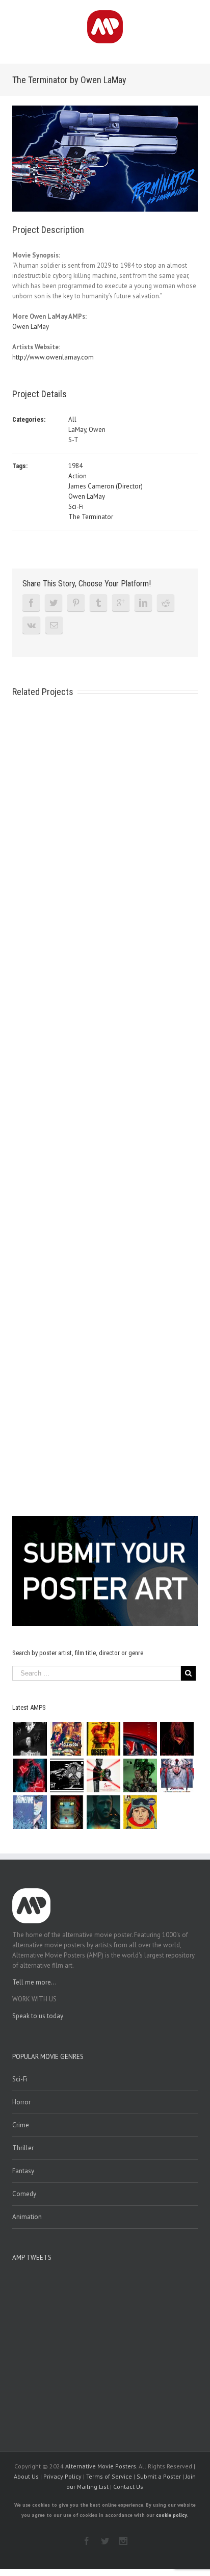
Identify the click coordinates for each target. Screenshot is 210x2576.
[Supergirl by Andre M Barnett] (177, 1739)
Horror (21, 2102)
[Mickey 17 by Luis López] (140, 1812)
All (72, 419)
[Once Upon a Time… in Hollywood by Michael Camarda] (67, 1739)
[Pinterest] (76, 603)
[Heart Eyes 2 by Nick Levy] (30, 1775)
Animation (27, 2217)
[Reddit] (166, 603)
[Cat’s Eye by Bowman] (67, 1812)
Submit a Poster (159, 2476)
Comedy (24, 2194)
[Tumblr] (98, 603)
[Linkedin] (143, 603)
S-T (73, 440)
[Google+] (121, 603)
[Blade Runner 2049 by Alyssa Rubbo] (103, 1812)
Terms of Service (109, 2476)
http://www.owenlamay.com (53, 357)
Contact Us (128, 2487)
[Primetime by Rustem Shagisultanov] (30, 1812)
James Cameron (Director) (106, 486)
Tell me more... (34, 1982)
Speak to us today (38, 2016)
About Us (26, 2476)
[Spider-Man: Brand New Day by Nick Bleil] (177, 1775)
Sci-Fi (76, 507)
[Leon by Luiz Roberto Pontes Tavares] (103, 1775)
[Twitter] (54, 603)
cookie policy (171, 2515)
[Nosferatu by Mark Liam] (30, 1739)
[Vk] (31, 625)
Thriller (23, 2148)
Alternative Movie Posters (101, 2466)
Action (77, 476)
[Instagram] (123, 2541)
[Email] (54, 625)
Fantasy (23, 2171)
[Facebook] (31, 603)
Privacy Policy (62, 2476)
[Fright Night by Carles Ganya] (67, 1775)
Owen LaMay (31, 327)
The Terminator (91, 517)
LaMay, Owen (87, 430)
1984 (75, 466)
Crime (21, 2125)
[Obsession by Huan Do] (140, 1739)
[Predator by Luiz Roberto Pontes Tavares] (140, 1775)
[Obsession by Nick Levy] (103, 1739)
